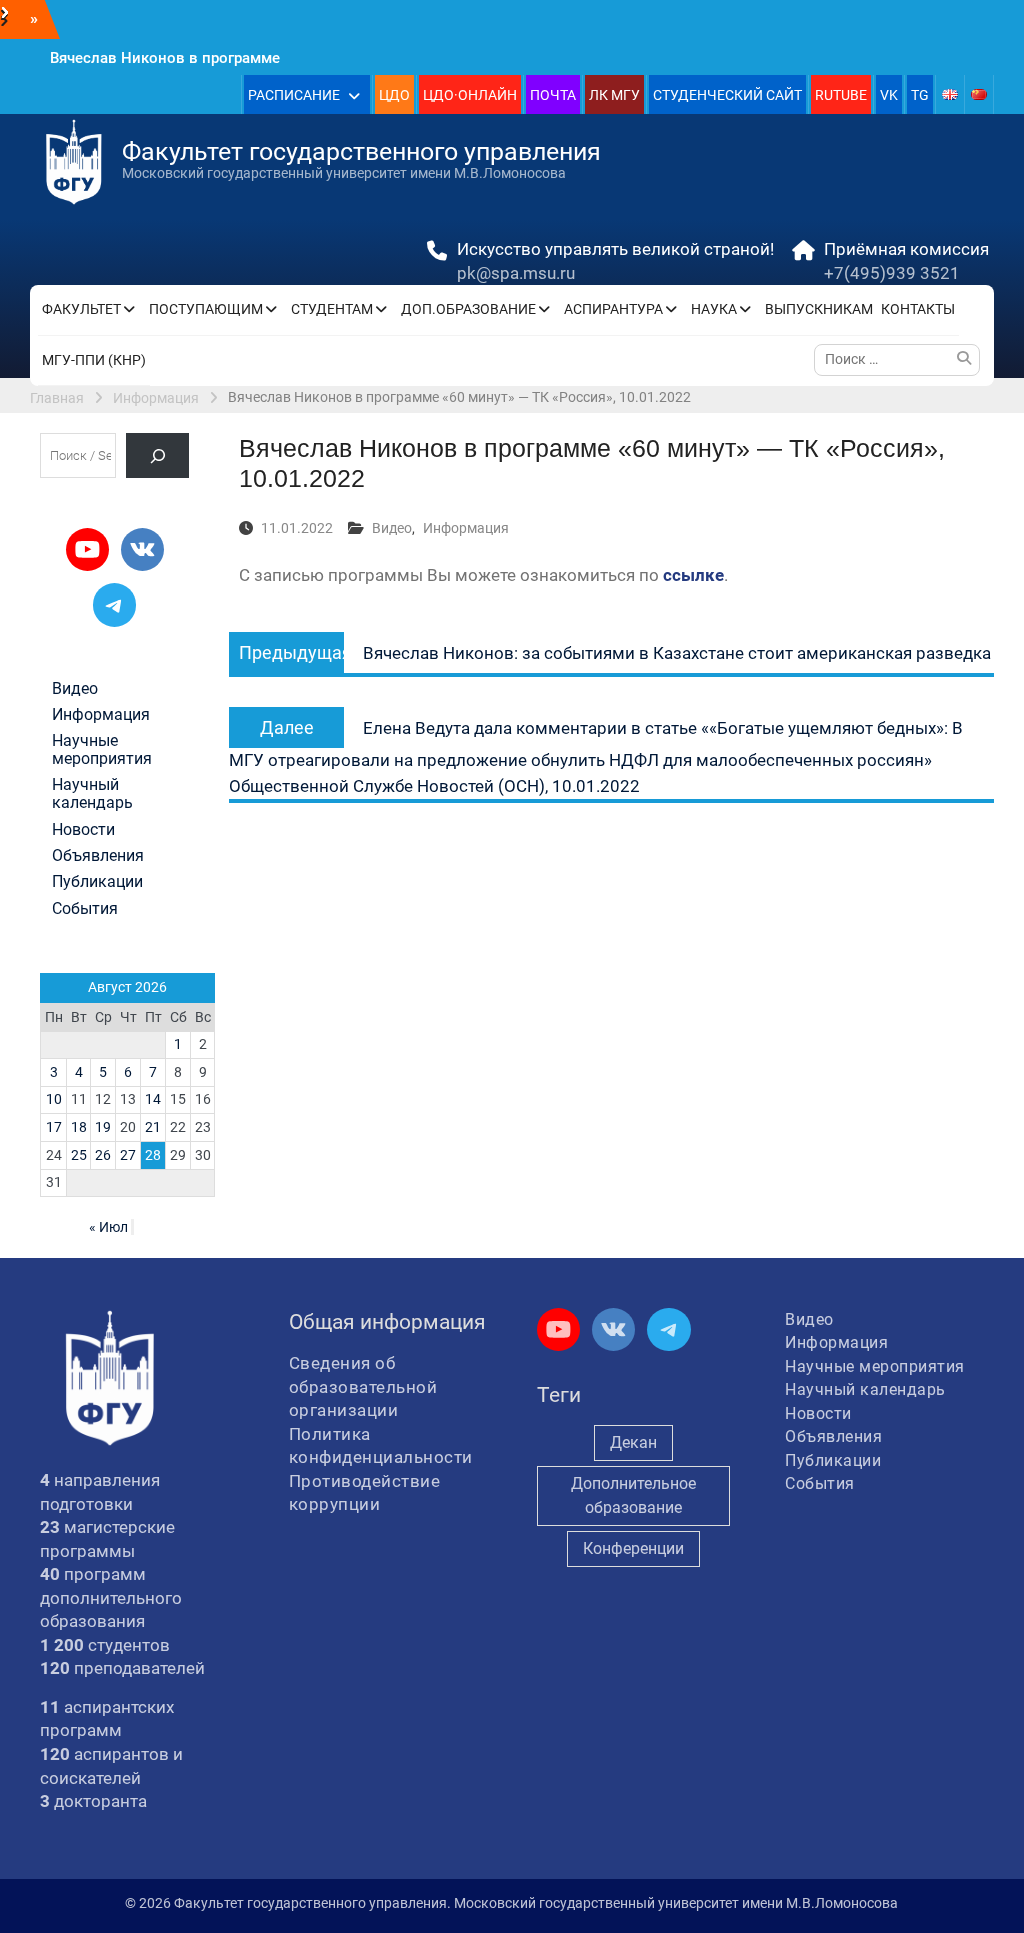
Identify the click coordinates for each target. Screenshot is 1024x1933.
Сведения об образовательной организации (363, 1386)
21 (153, 1127)
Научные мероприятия (102, 750)
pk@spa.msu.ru (516, 273)
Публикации (97, 882)
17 (54, 1127)
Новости (83, 830)
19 (103, 1127)
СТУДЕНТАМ (332, 309)
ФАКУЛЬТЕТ (81, 309)
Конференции (633, 1548)
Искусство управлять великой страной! (615, 249)
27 (128, 1155)
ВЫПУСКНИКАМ (819, 309)
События (85, 909)
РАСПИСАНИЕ (294, 95)
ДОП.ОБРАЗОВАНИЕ (468, 309)
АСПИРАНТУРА (613, 309)
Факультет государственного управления (361, 151)
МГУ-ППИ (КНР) (94, 360)
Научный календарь (92, 794)
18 (79, 1127)
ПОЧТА (553, 95)
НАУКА (714, 309)
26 (103, 1155)
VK (889, 95)
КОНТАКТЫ (918, 309)
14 (153, 1099)
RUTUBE (841, 95)
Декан (633, 1442)
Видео (392, 528)
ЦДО (394, 95)
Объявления (98, 856)
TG (920, 95)
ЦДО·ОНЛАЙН (470, 95)
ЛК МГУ (614, 95)
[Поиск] (157, 455)
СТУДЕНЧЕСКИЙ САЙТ (727, 95)
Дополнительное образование (633, 1495)
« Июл (108, 1227)
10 (54, 1099)
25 (79, 1155)
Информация (466, 528)
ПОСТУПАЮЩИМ (206, 309)
